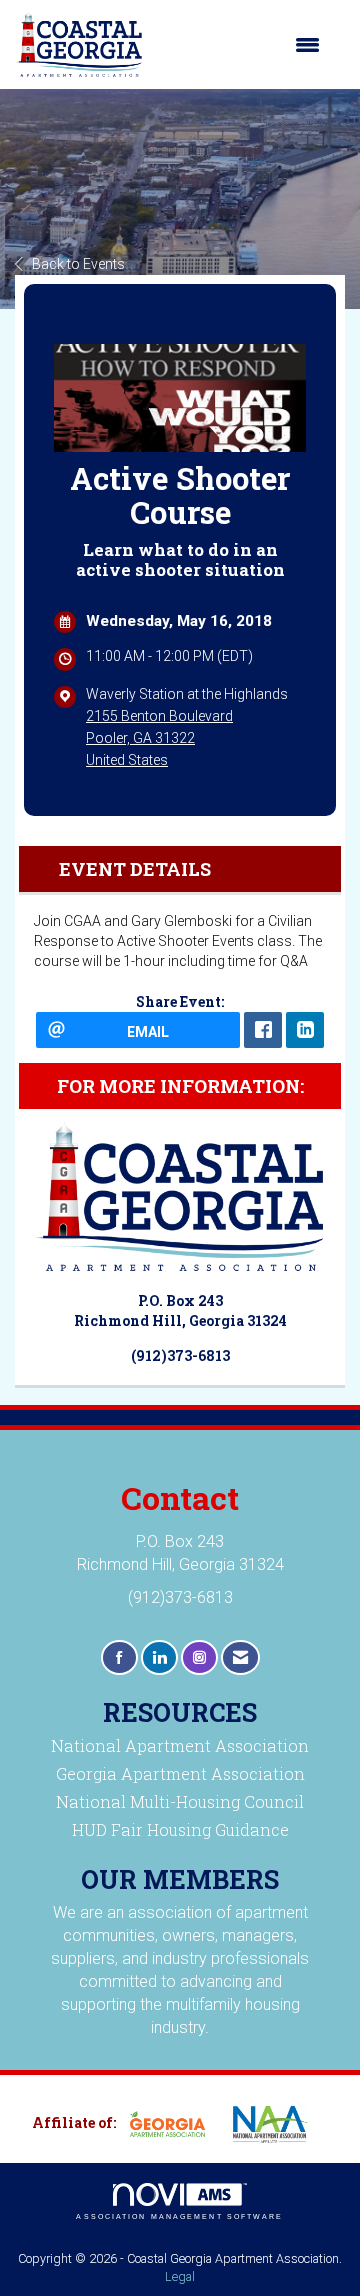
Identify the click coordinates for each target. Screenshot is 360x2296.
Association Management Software (179, 2216)
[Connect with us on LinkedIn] (159, 1657)
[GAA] (175, 2124)
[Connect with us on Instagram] (199, 1657)
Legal (180, 2276)
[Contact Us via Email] (240, 1657)
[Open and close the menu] (241, 45)
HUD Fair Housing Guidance (180, 1829)
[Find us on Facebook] (119, 1657)
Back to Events (78, 264)
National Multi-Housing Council (180, 1801)
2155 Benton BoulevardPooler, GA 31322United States (159, 738)
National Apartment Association (180, 1745)
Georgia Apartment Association (180, 1773)
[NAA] (278, 2124)
